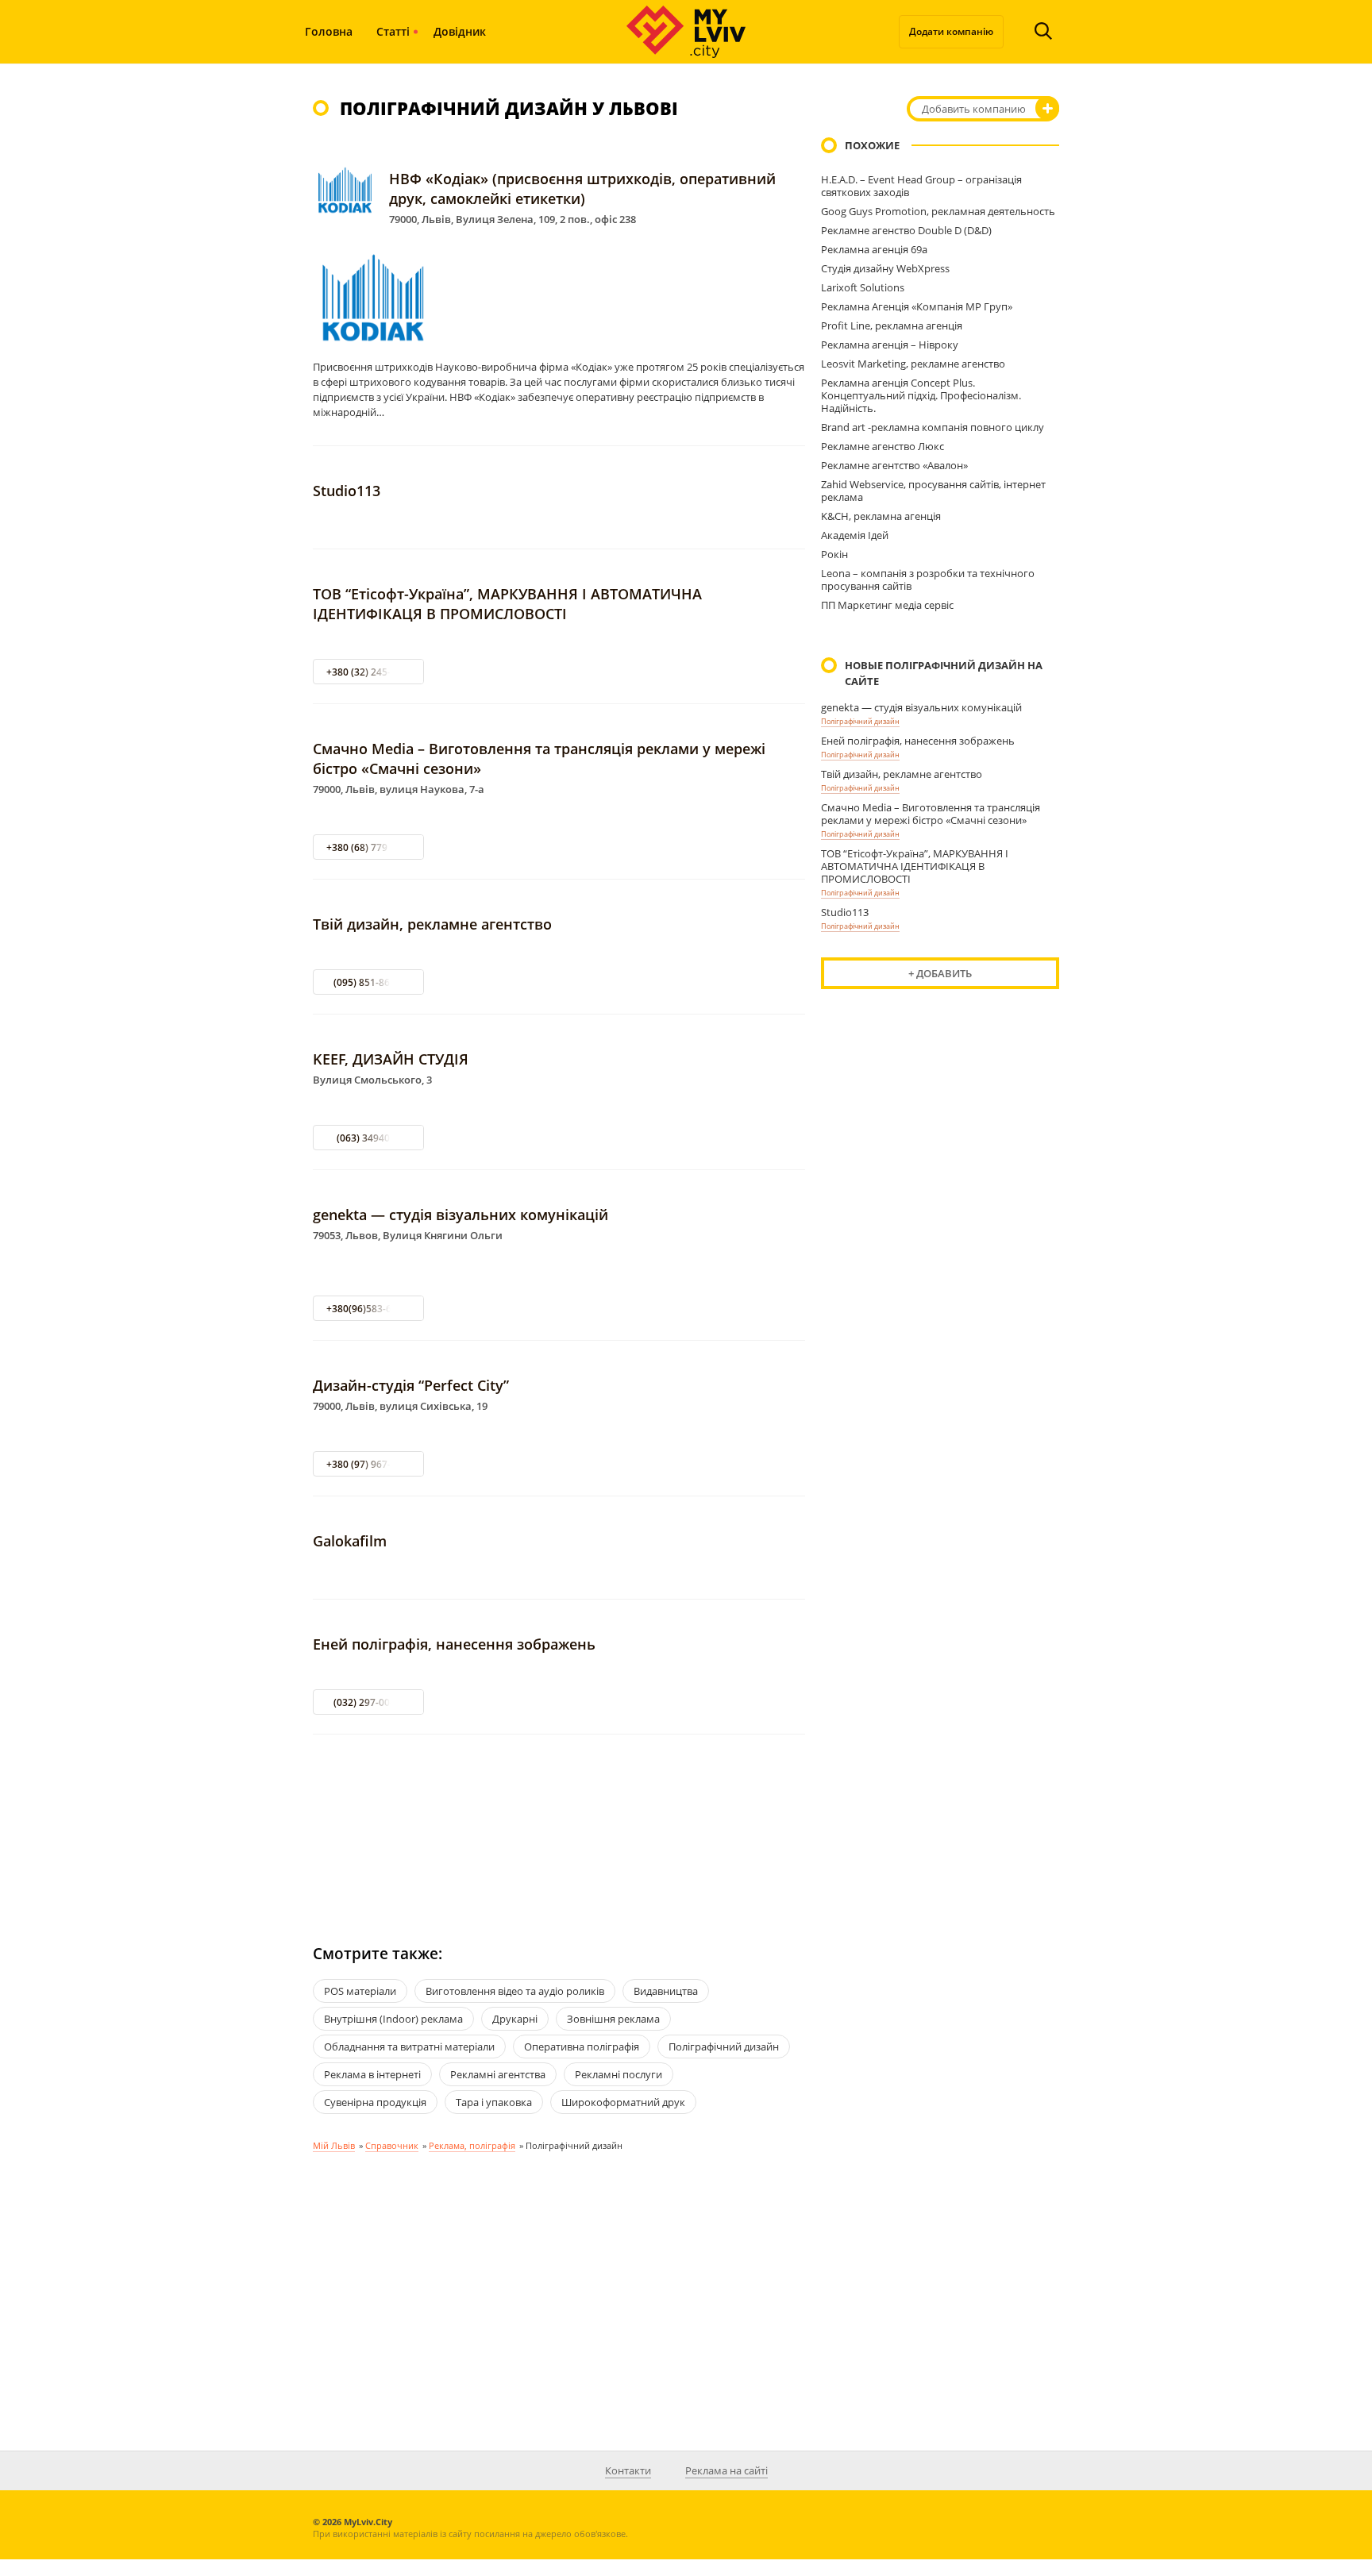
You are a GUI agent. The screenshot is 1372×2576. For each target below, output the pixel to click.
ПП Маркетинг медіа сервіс (887, 605)
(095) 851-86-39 (369, 982)
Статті (393, 31)
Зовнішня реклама (613, 2019)
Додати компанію (951, 31)
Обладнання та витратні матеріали (409, 2047)
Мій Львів (334, 2145)
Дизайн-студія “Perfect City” (411, 1385)
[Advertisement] (559, 1825)
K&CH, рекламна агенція (881, 516)
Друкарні (515, 2019)
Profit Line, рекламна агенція (892, 325)
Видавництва (666, 1991)
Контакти (628, 2470)
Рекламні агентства (498, 2074)
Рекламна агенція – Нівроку (890, 345)
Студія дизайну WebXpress (885, 268)
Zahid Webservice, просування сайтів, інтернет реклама (933, 491)
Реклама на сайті (726, 2470)
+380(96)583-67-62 (369, 1309)
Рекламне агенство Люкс (883, 446)
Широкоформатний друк (623, 2102)
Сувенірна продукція (375, 2102)
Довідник (460, 31)
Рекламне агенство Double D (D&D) (906, 230)
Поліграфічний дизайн (860, 721)
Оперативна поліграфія (582, 2047)
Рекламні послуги (619, 2074)
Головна (329, 31)
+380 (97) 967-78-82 (371, 1464)
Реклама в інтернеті (372, 2074)
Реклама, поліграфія (472, 2145)
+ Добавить (940, 973)
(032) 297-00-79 (369, 1702)
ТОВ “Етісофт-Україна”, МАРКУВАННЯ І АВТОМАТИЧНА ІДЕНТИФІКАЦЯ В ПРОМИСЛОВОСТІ (507, 604)
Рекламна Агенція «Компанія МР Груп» (917, 306)
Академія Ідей (855, 535)
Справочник (392, 2145)
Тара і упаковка (494, 2102)
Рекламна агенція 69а (874, 249)
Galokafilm (350, 1541)
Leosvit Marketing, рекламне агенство (913, 364)
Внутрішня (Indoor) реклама (393, 2019)
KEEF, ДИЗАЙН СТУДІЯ (391, 1059)
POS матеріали (360, 1991)
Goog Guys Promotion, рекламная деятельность (938, 211)
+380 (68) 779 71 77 (370, 847)
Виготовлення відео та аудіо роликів (515, 1991)
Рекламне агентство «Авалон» (894, 465)
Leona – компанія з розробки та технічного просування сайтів (928, 580)
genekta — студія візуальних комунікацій (461, 1215)
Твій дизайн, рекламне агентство (432, 924)
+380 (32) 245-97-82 (371, 672)
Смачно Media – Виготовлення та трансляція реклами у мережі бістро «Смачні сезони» (931, 814)
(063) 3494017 (369, 1138)
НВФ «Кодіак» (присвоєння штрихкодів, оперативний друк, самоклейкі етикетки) (582, 189)
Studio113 (347, 491)
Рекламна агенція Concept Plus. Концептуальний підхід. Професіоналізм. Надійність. (921, 395)
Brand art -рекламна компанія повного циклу (933, 427)
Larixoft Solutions (863, 287)
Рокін (834, 554)
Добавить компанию (974, 109)
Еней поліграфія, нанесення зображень (454, 1644)
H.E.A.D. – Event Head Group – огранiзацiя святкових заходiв (921, 186)
